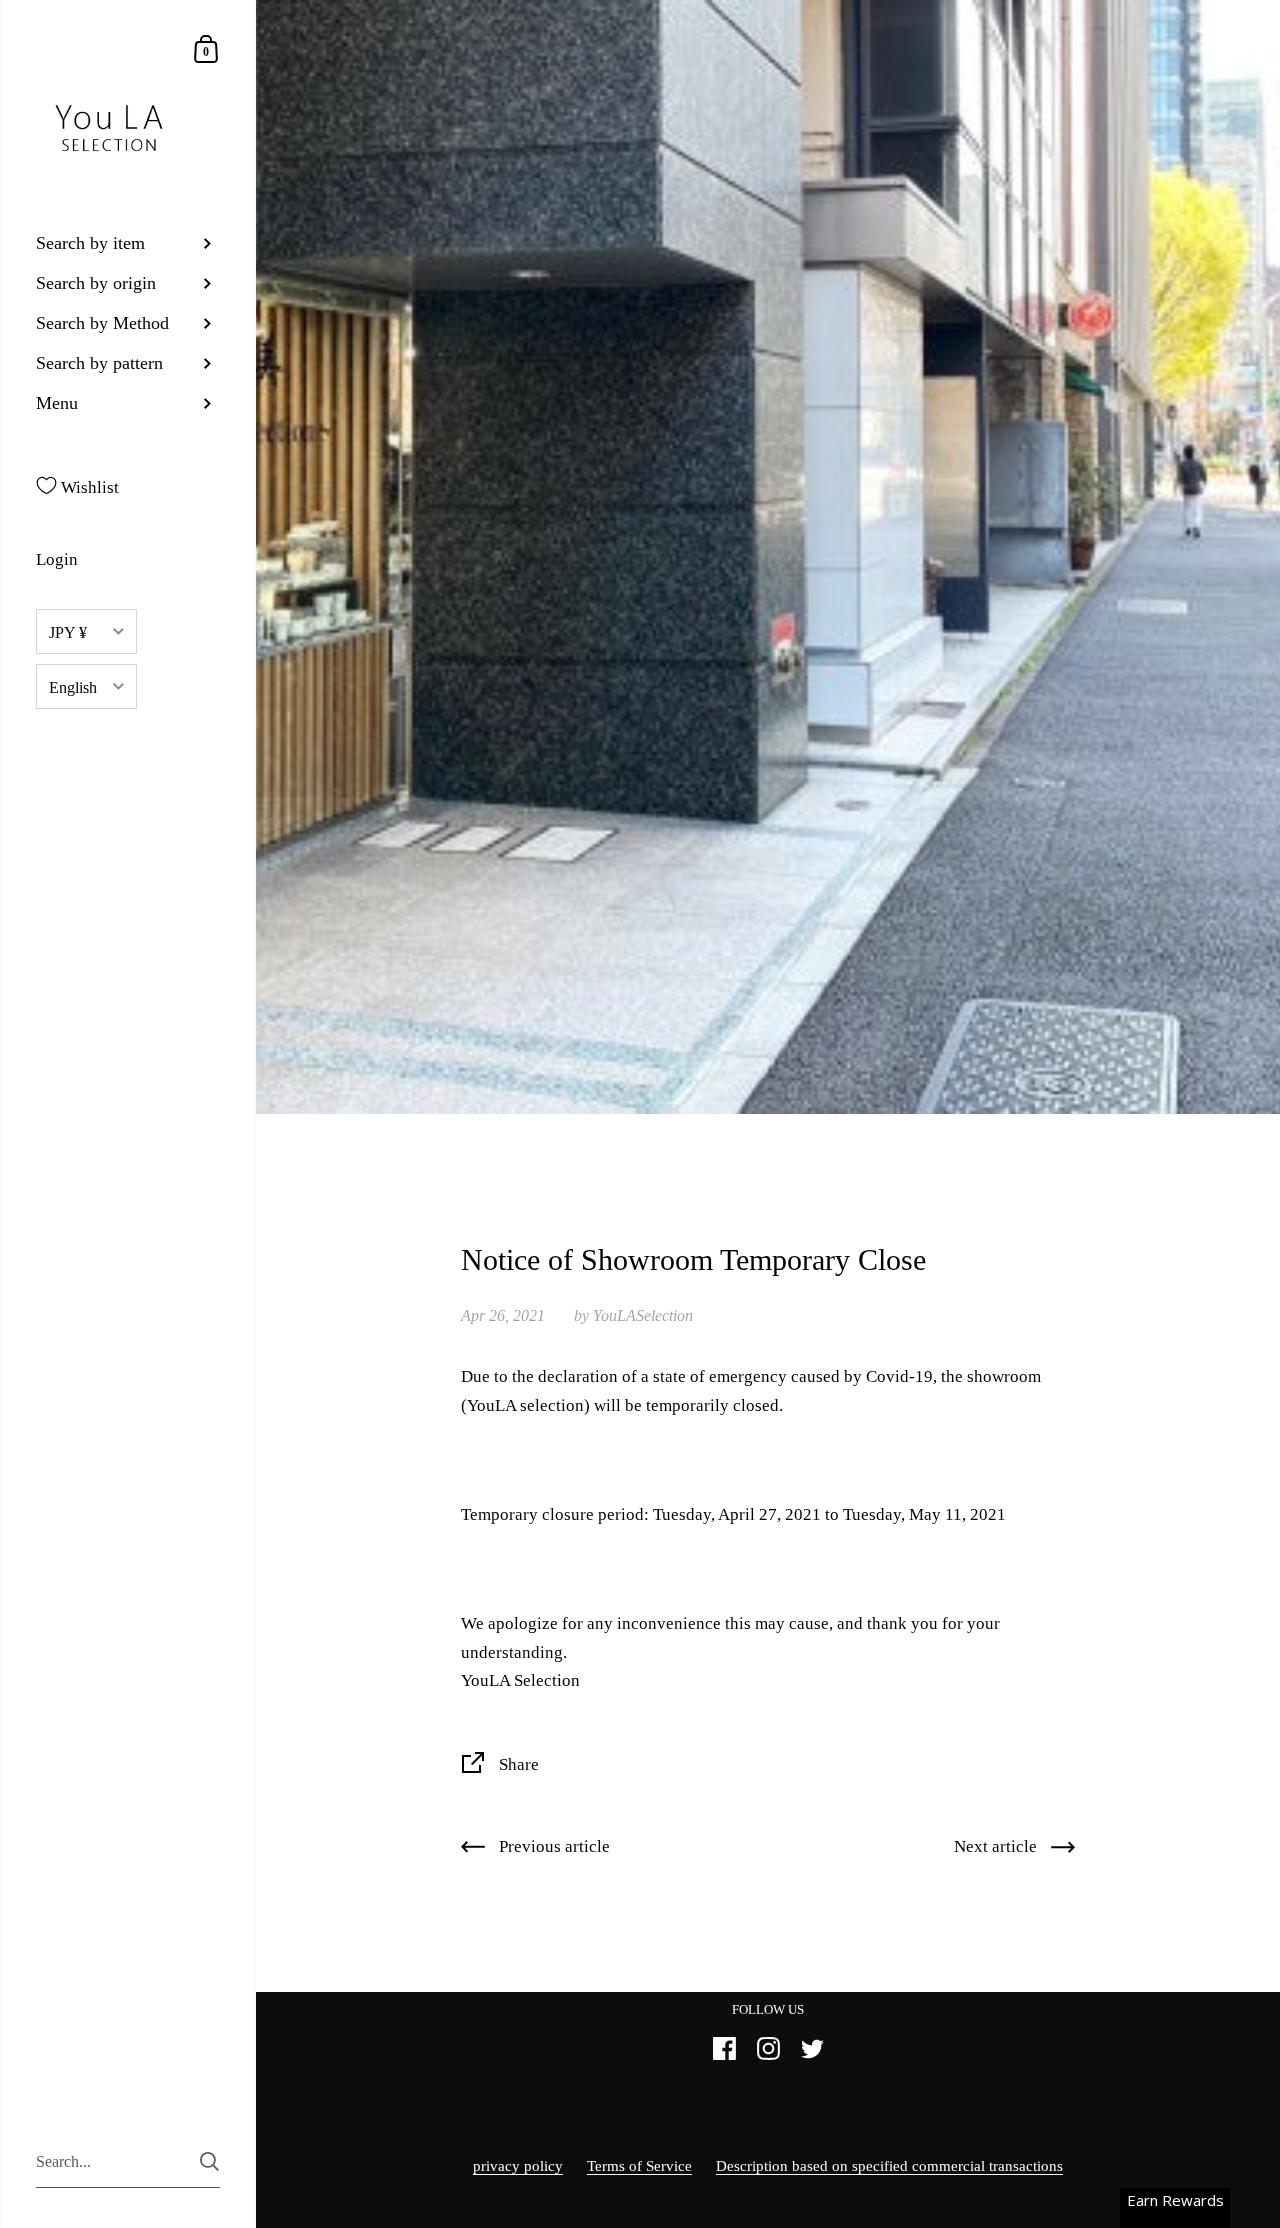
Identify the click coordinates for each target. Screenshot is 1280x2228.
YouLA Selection (520, 1680)
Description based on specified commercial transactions (889, 2166)
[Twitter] (812, 2057)
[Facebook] (724, 2057)
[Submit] (209, 2161)
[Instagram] (768, 2057)
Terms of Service (639, 2166)
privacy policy (518, 2166)
